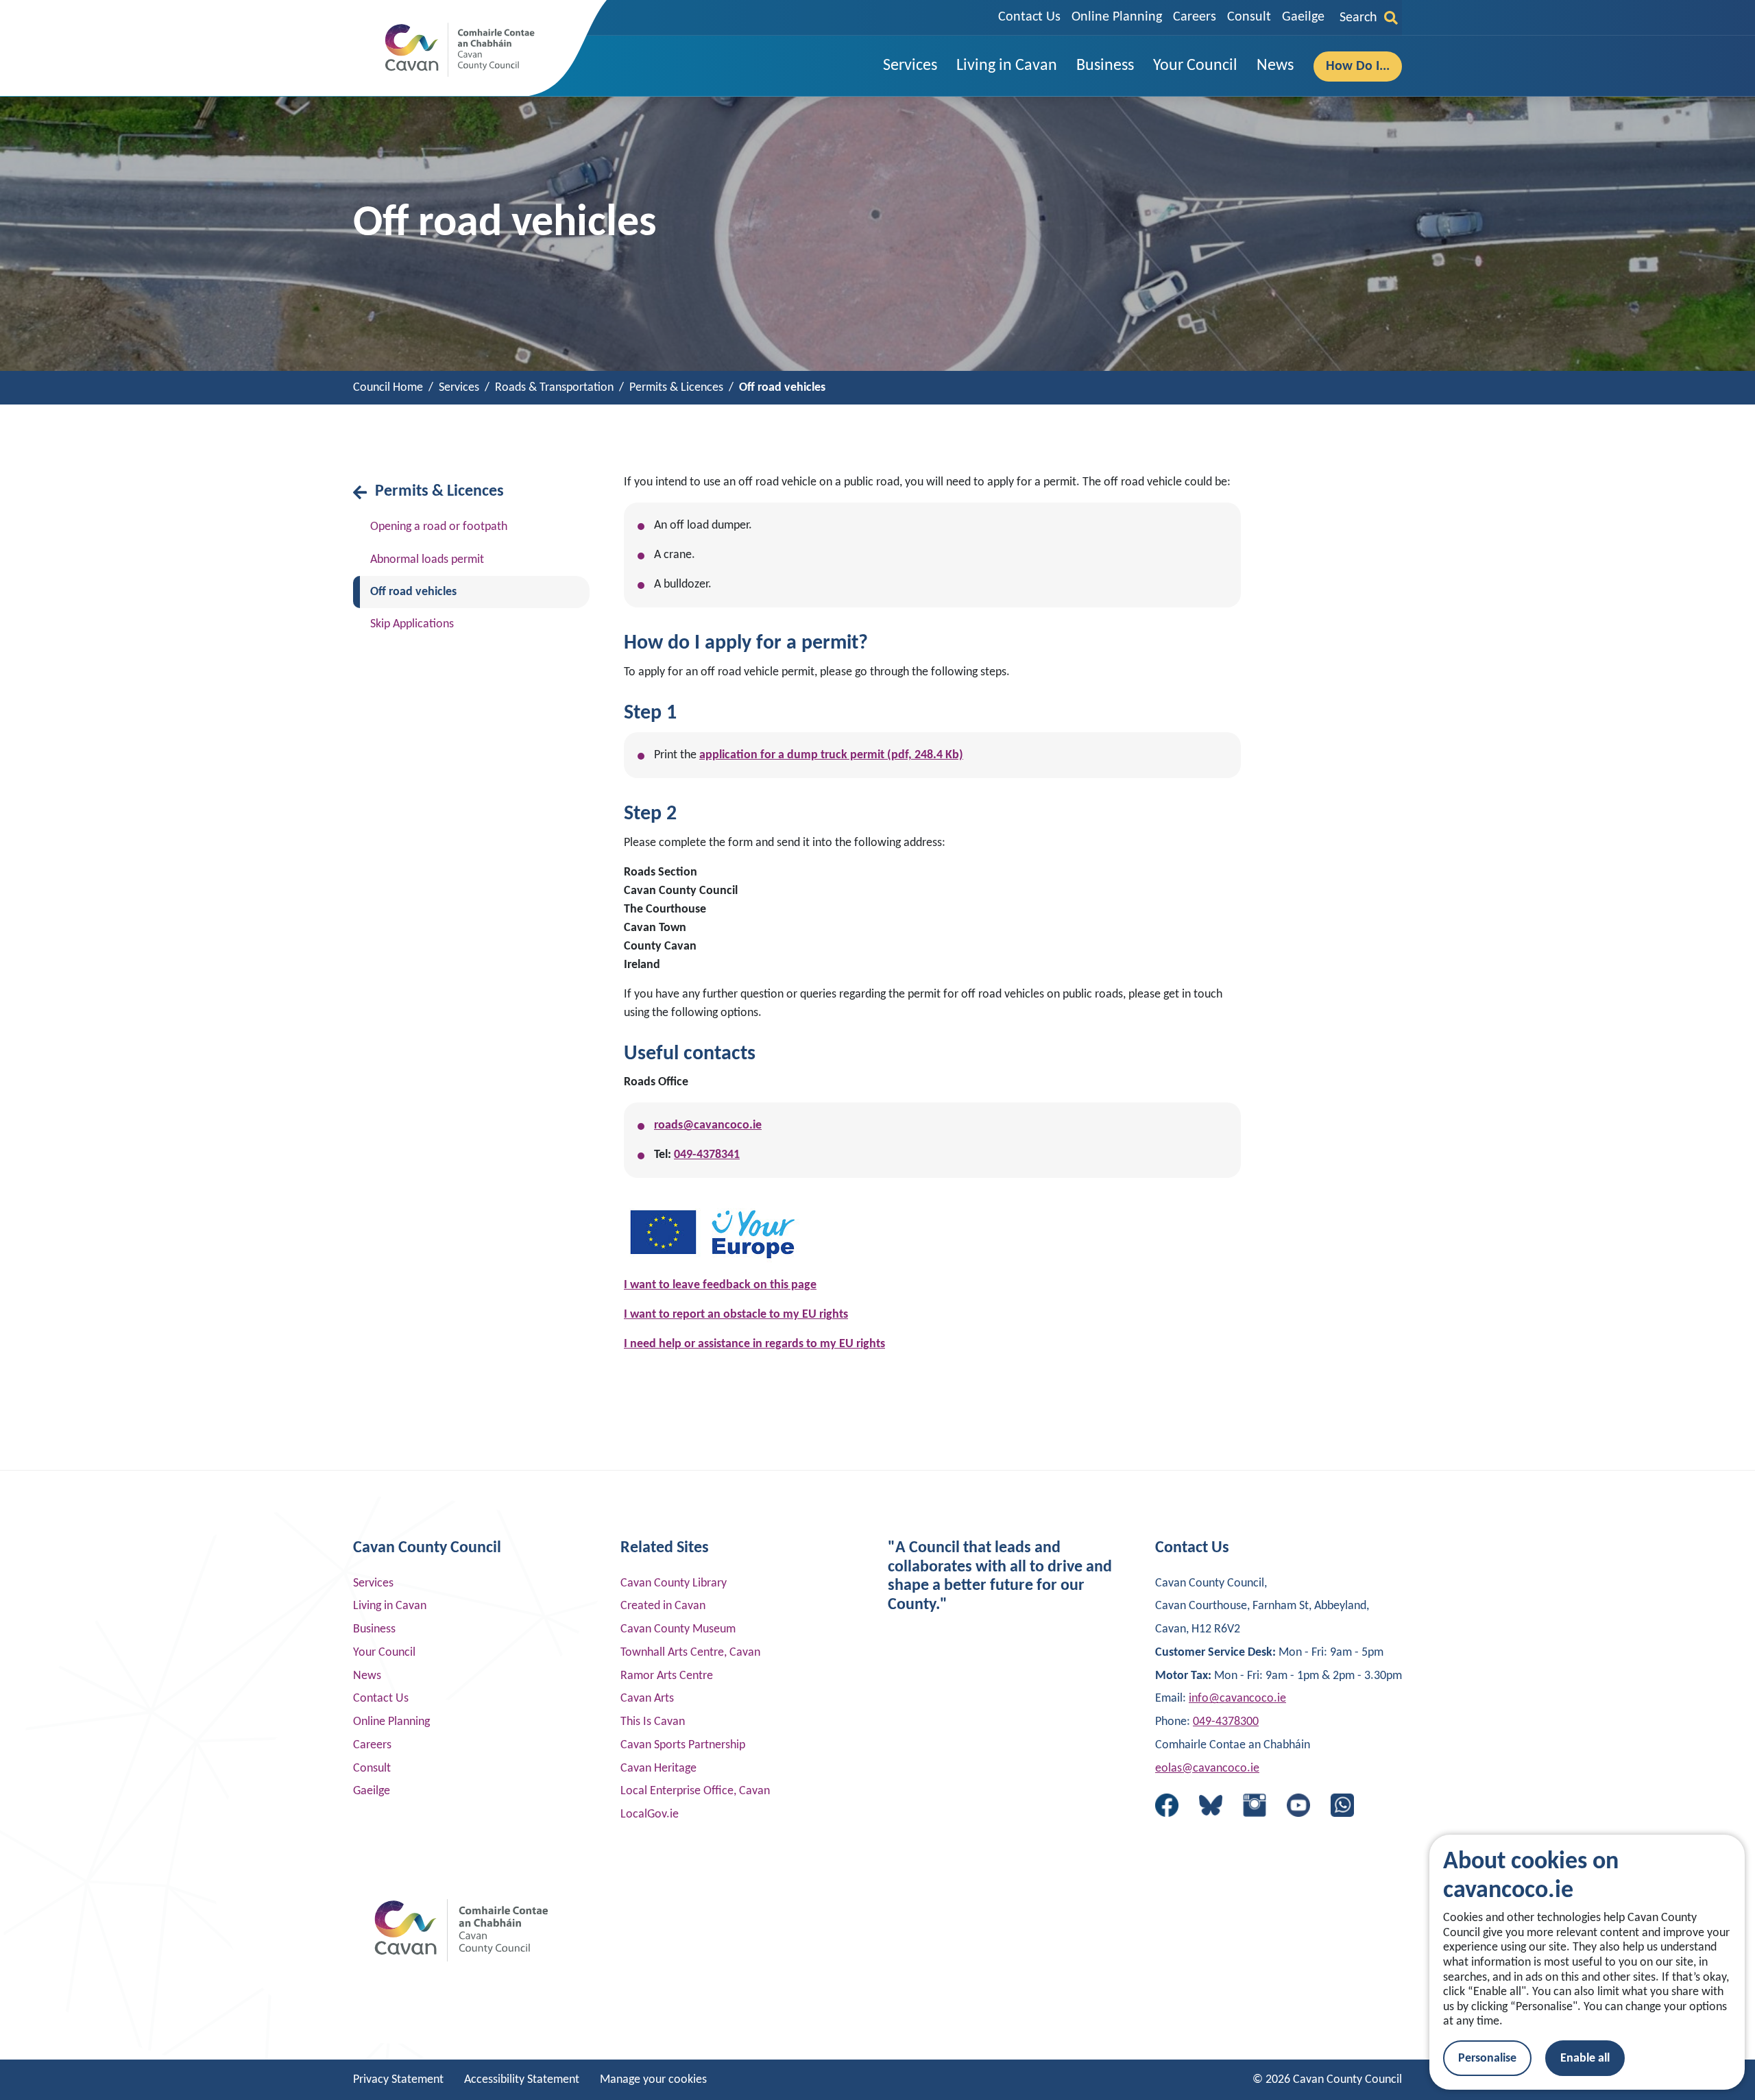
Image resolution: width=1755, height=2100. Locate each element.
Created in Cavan (663, 1606)
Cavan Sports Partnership (683, 1745)
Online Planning (1117, 17)
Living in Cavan (390, 1606)
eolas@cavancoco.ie (1207, 1769)
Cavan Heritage (658, 1769)
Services (373, 1583)
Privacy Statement (398, 2080)
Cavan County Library (674, 1583)
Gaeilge (1303, 17)
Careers (1195, 17)
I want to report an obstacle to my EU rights (736, 1315)
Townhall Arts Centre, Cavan (690, 1653)
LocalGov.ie (650, 1814)
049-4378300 (1226, 1722)
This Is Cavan (653, 1722)
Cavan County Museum (678, 1629)
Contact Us (1029, 17)
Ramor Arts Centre (667, 1676)
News (367, 1676)
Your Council (384, 1653)
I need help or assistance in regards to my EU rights (754, 1344)
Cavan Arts (647, 1699)
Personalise (1487, 2059)
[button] (910, 66)
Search (1358, 18)
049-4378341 (707, 1155)
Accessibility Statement (522, 2080)
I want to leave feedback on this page (720, 1285)
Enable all (1585, 2059)
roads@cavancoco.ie (708, 1125)
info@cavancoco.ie (1237, 1699)
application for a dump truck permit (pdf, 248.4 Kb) (831, 755)
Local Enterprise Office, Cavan (695, 1791)
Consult (1249, 17)
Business (374, 1629)
